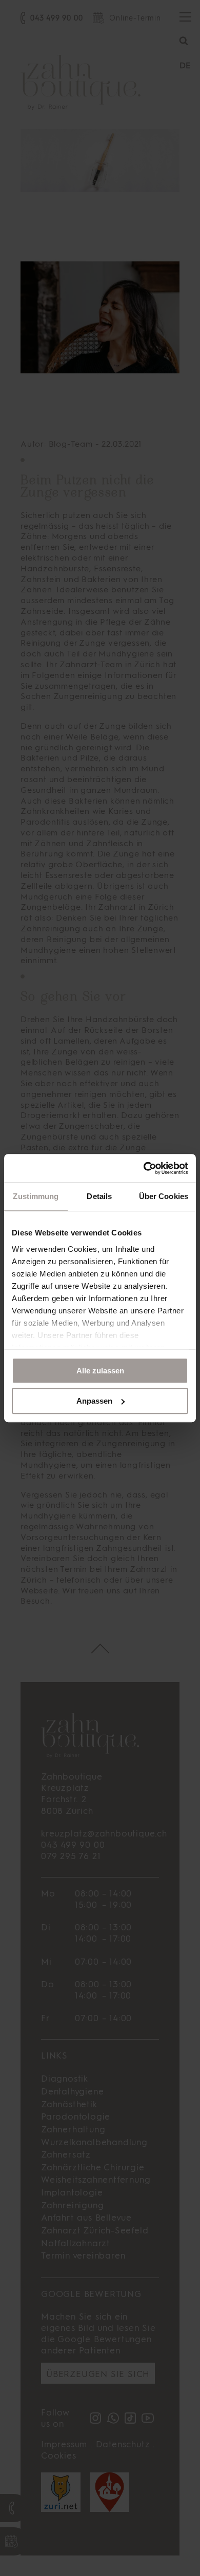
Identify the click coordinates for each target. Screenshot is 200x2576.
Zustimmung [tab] (36, 1196)
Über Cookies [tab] (164, 1196)
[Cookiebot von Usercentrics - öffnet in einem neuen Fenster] (144, 1168)
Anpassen (94, 1401)
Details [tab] (99, 1196)
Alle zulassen (100, 1371)
